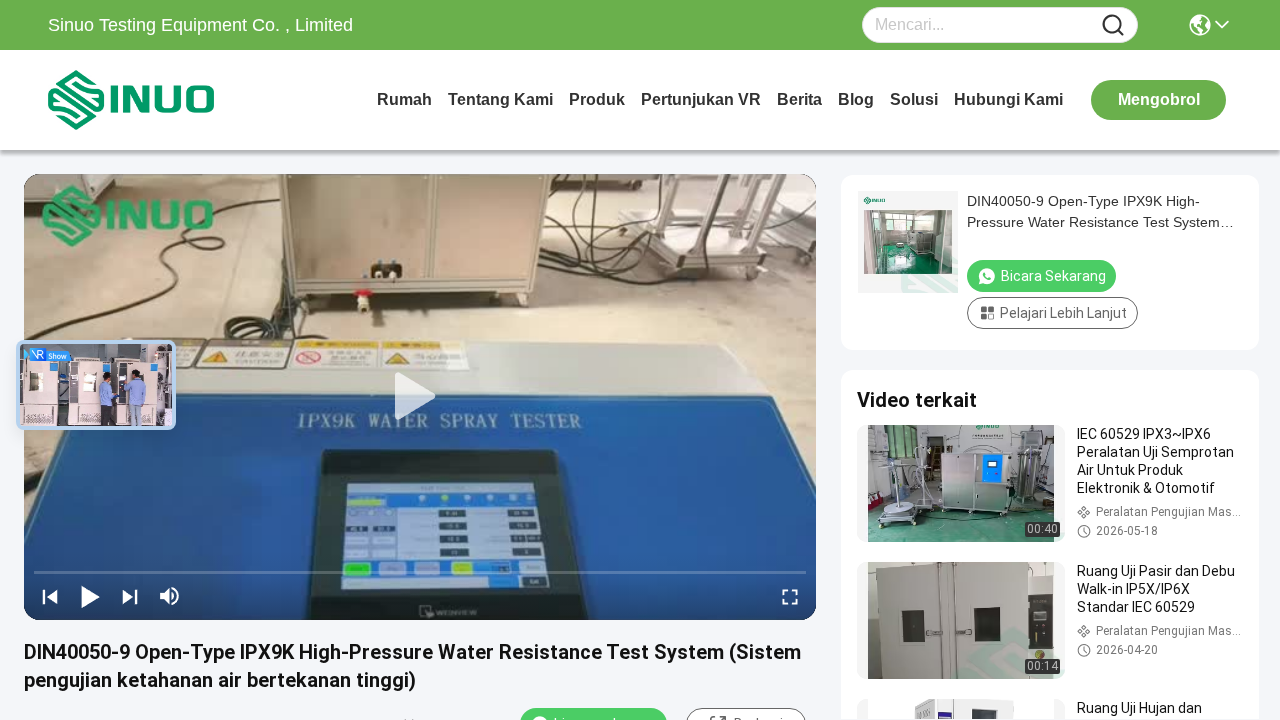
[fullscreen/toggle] (790, 596)
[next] (130, 596)
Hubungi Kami (1008, 99)
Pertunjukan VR (701, 99)
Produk (597, 99)
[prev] (50, 596)
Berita (799, 99)
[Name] (1113, 25)
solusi (914, 99)
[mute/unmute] (170, 596)
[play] (420, 397)
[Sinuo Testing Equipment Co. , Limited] (158, 100)
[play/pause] (90, 596)
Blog (856, 99)
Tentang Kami (500, 99)
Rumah (404, 99)
